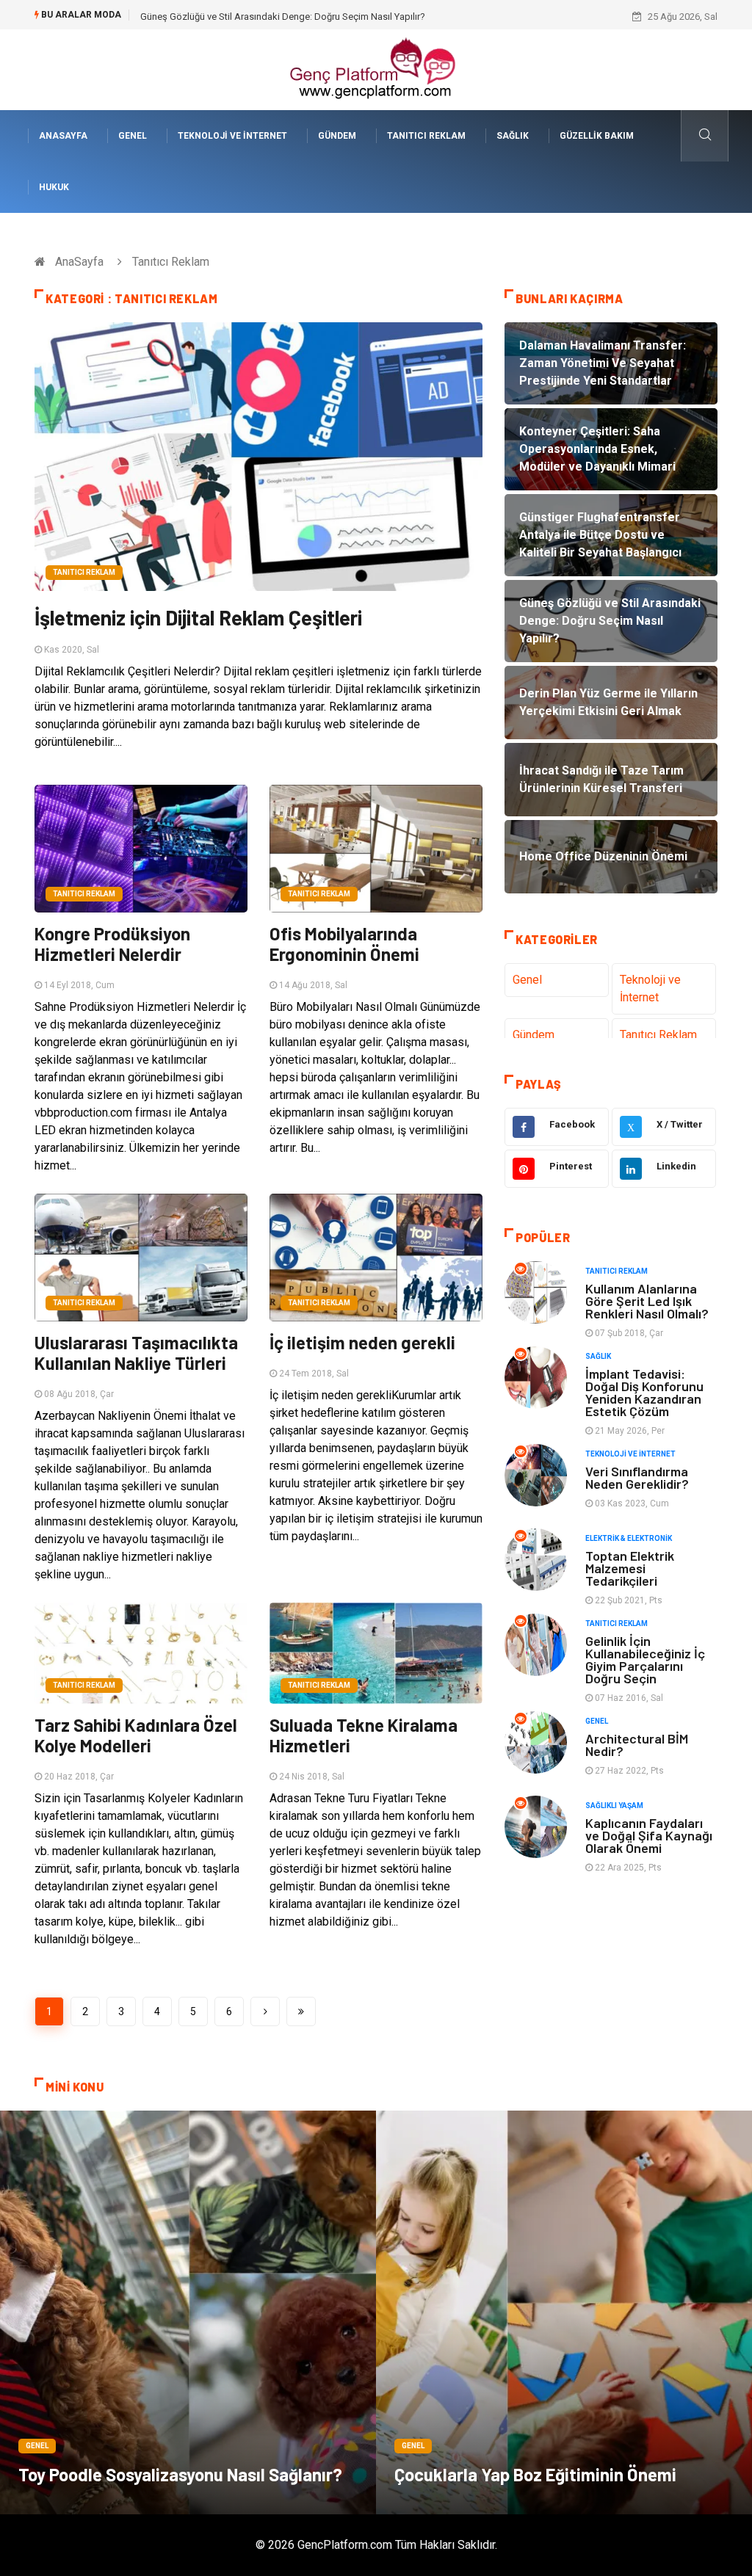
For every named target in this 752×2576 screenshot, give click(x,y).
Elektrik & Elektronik (629, 1538)
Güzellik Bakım (597, 136)
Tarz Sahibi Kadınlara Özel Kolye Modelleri (136, 1735)
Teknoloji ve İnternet (232, 136)
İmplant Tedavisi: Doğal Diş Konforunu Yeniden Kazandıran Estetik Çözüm (644, 1392)
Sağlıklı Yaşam (614, 1806)
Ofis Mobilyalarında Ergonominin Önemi (344, 944)
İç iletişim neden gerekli (362, 1342)
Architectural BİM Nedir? (637, 1745)
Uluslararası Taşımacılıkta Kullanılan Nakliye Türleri (136, 1353)
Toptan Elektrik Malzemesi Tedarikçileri (630, 1568)
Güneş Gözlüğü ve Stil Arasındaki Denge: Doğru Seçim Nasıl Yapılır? (283, 17)
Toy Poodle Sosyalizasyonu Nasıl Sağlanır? (180, 2474)
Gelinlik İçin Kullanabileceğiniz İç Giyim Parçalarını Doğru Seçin (645, 1659)
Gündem (337, 136)
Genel (133, 136)
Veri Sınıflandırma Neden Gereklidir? (637, 1477)
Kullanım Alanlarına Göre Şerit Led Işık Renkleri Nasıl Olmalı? (647, 1301)
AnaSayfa (63, 136)
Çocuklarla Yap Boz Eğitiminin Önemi (535, 2474)
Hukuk (54, 187)
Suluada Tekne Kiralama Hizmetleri (364, 1735)
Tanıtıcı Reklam (426, 136)
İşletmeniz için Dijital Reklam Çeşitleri (198, 617)
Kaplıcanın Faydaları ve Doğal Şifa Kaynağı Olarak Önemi (649, 1835)
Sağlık (513, 136)
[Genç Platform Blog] (376, 69)
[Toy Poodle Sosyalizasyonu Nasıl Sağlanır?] (188, 2312)
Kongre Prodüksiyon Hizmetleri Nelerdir (112, 944)
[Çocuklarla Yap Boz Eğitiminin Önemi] (564, 2312)
